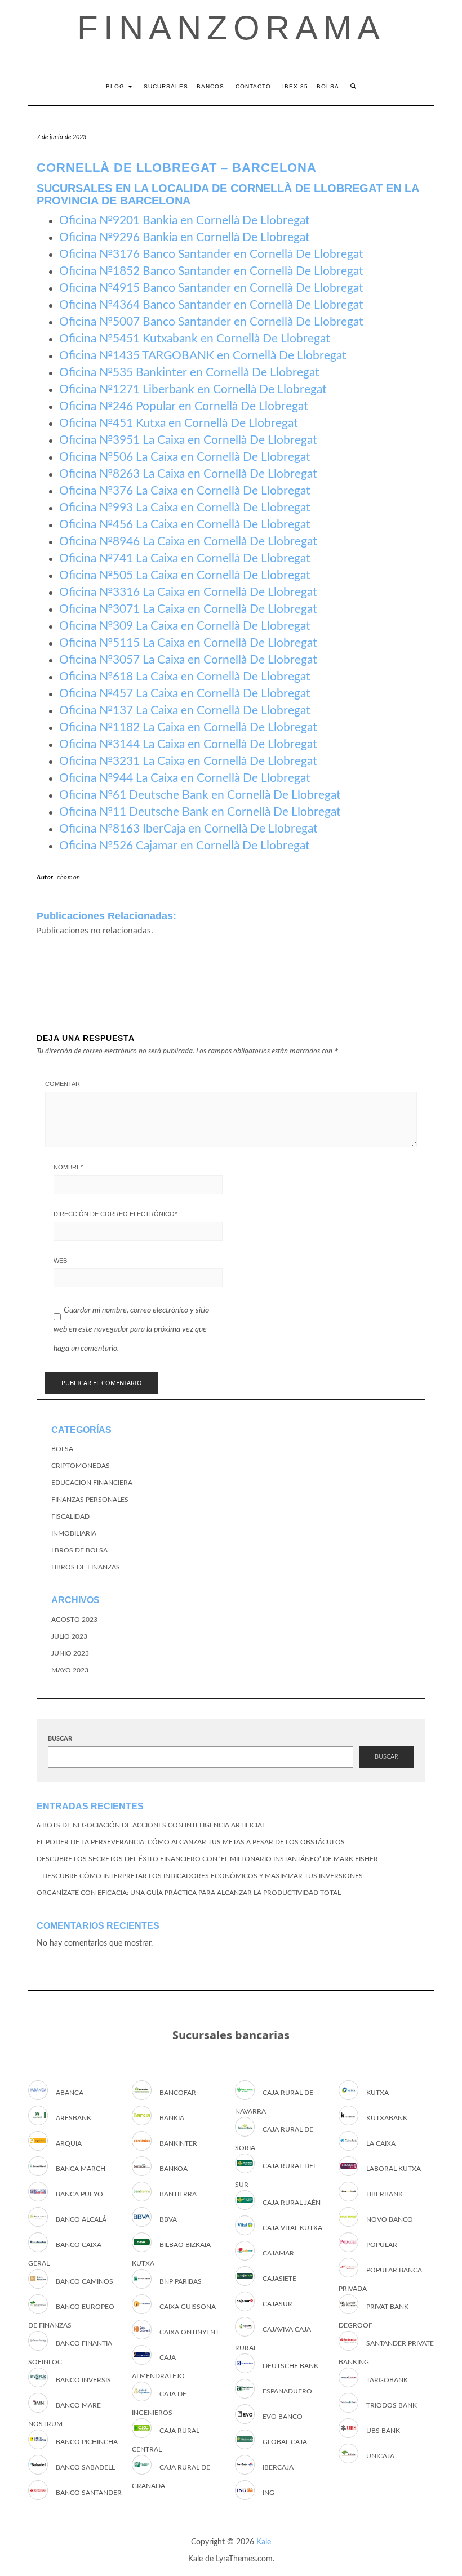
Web (60, 1261)
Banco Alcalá (81, 2219)
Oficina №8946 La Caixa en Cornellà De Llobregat (188, 542)
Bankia (172, 2118)
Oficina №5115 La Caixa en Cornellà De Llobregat (188, 643)
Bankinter (178, 2143)
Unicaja (380, 2456)
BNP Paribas (181, 2281)
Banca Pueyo (79, 2194)
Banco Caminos (85, 2281)
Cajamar (278, 2253)
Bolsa (62, 1449)
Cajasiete (279, 2279)
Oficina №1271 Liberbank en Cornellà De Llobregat (193, 390)
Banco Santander (89, 2493)
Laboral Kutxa (394, 2169)
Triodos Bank (392, 2405)
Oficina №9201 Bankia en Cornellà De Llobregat (185, 221)
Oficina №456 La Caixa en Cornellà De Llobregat (185, 525)
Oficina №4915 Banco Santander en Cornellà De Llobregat (211, 288)
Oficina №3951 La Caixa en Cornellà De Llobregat (188, 440)
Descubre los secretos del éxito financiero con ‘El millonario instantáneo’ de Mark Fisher (207, 1859)
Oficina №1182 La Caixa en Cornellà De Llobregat (188, 728)
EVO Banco (283, 2417)
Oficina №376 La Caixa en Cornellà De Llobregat (185, 491)
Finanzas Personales (90, 1500)
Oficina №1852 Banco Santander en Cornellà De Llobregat (211, 271)
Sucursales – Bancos (184, 86)
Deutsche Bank (290, 2366)
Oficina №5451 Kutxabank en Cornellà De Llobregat (195, 339)
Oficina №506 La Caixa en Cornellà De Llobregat (185, 457)
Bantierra (178, 2194)
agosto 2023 (74, 1620)
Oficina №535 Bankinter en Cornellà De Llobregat (189, 373)
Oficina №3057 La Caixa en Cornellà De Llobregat (188, 660)
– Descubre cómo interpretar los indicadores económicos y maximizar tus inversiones (200, 1876)
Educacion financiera (92, 1483)
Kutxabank (387, 2118)
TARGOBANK (387, 2380)
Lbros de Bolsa (79, 1550)
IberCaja (278, 2467)
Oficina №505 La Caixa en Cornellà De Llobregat (185, 575)
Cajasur (277, 2304)
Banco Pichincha (87, 2442)
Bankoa (174, 2169)
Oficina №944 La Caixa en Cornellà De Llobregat (185, 778)
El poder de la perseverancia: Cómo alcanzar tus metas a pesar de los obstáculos (191, 1842)
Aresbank (74, 2118)
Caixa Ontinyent (189, 2332)
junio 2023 (70, 1653)
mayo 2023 (70, 1670)
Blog (116, 86)
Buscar (60, 1739)
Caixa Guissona (188, 2307)
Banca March (81, 2169)
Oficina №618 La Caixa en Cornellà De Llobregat (185, 677)
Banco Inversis (83, 2380)
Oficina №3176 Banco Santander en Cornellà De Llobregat (211, 254)
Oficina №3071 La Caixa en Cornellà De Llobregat (188, 609)
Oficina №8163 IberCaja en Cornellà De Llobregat (188, 829)
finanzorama (231, 28)
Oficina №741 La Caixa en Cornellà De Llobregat (185, 559)
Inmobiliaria (74, 1533)
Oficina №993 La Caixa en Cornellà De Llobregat (185, 508)
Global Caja (285, 2442)
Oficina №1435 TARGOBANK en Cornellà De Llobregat (203, 356)
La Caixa (381, 2143)
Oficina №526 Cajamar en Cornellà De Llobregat (185, 846)
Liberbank (385, 2194)
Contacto (253, 86)
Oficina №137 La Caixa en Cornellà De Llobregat (185, 711)
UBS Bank (383, 2431)
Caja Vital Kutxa (292, 2228)
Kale (264, 2542)
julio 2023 (69, 1636)
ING (268, 2493)
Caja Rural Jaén (292, 2203)
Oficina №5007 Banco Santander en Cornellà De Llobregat (211, 322)
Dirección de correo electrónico (115, 1214)
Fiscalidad (70, 1516)
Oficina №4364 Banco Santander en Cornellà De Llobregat (211, 305)
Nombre (68, 1167)
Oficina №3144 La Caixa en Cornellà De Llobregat (188, 744)
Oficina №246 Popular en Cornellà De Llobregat (184, 406)
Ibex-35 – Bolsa (311, 86)
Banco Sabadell (85, 2467)
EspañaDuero (287, 2391)
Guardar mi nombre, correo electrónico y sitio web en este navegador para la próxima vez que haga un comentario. (131, 1329)
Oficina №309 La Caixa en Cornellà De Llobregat (185, 626)
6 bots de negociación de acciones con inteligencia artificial (151, 1825)
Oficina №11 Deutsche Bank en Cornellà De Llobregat (200, 812)
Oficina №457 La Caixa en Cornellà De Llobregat (185, 694)
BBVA (168, 2219)
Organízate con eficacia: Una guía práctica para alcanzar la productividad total (189, 1893)
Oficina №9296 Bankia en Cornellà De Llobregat (185, 237)
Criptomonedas (81, 1466)
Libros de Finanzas (86, 1567)
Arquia (69, 2143)
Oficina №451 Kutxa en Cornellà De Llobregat (179, 423)
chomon (69, 877)
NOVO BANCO (390, 2219)
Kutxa (377, 2093)
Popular (382, 2245)
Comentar (63, 1084)
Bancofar (178, 2093)
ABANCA (70, 2093)
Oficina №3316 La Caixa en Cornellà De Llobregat (188, 592)
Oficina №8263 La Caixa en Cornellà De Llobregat (188, 474)
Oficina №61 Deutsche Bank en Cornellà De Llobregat (200, 795)
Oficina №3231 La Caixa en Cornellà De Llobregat (188, 761)
